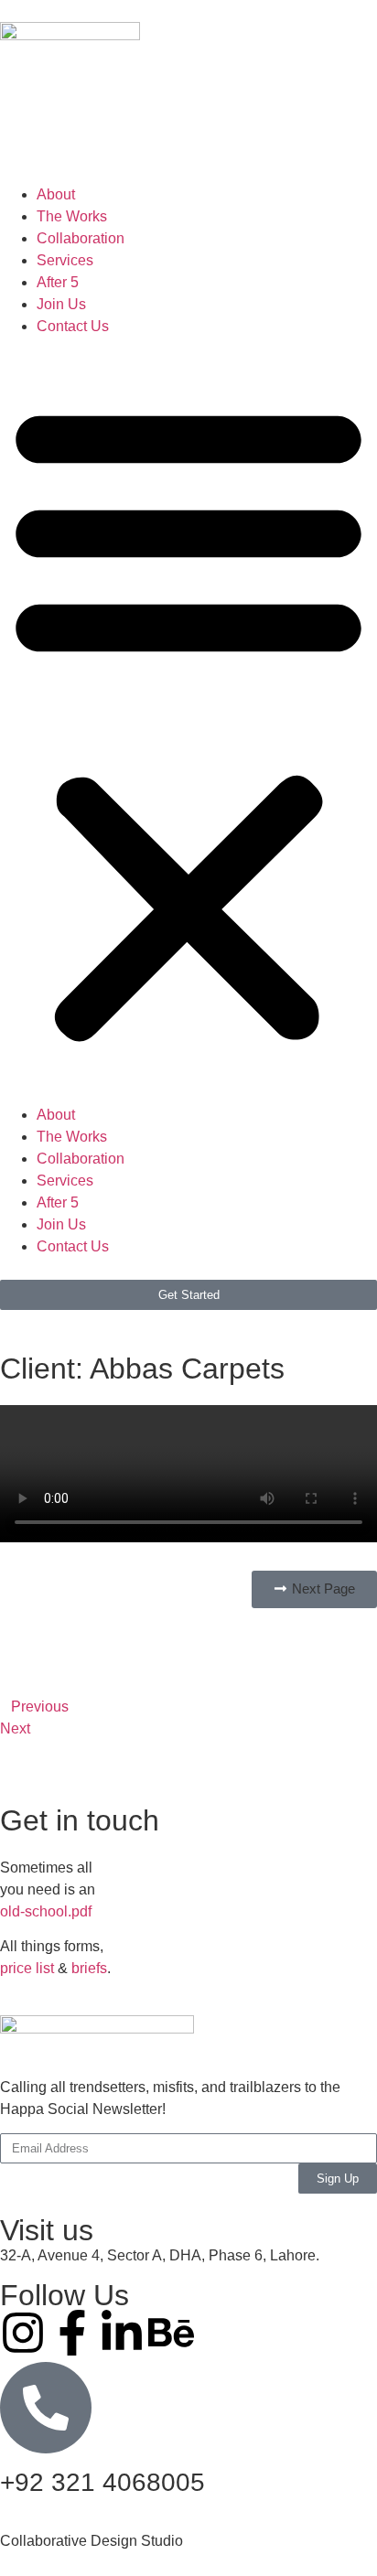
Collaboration (81, 238)
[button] (188, 721)
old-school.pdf (46, 1911)
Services (65, 260)
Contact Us (73, 326)
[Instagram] (23, 2333)
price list (27, 1968)
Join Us (61, 304)
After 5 (58, 282)
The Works (72, 216)
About (56, 194)
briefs (89, 1968)
